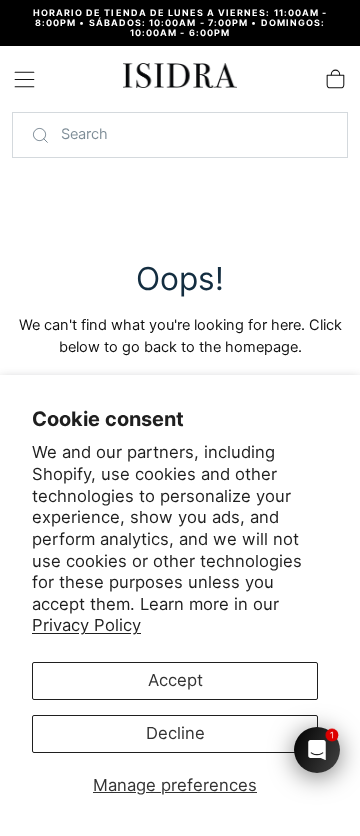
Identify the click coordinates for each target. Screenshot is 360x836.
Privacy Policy (86, 625)
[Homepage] (180, 79)
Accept (175, 680)
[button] (24, 79)
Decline (175, 733)
